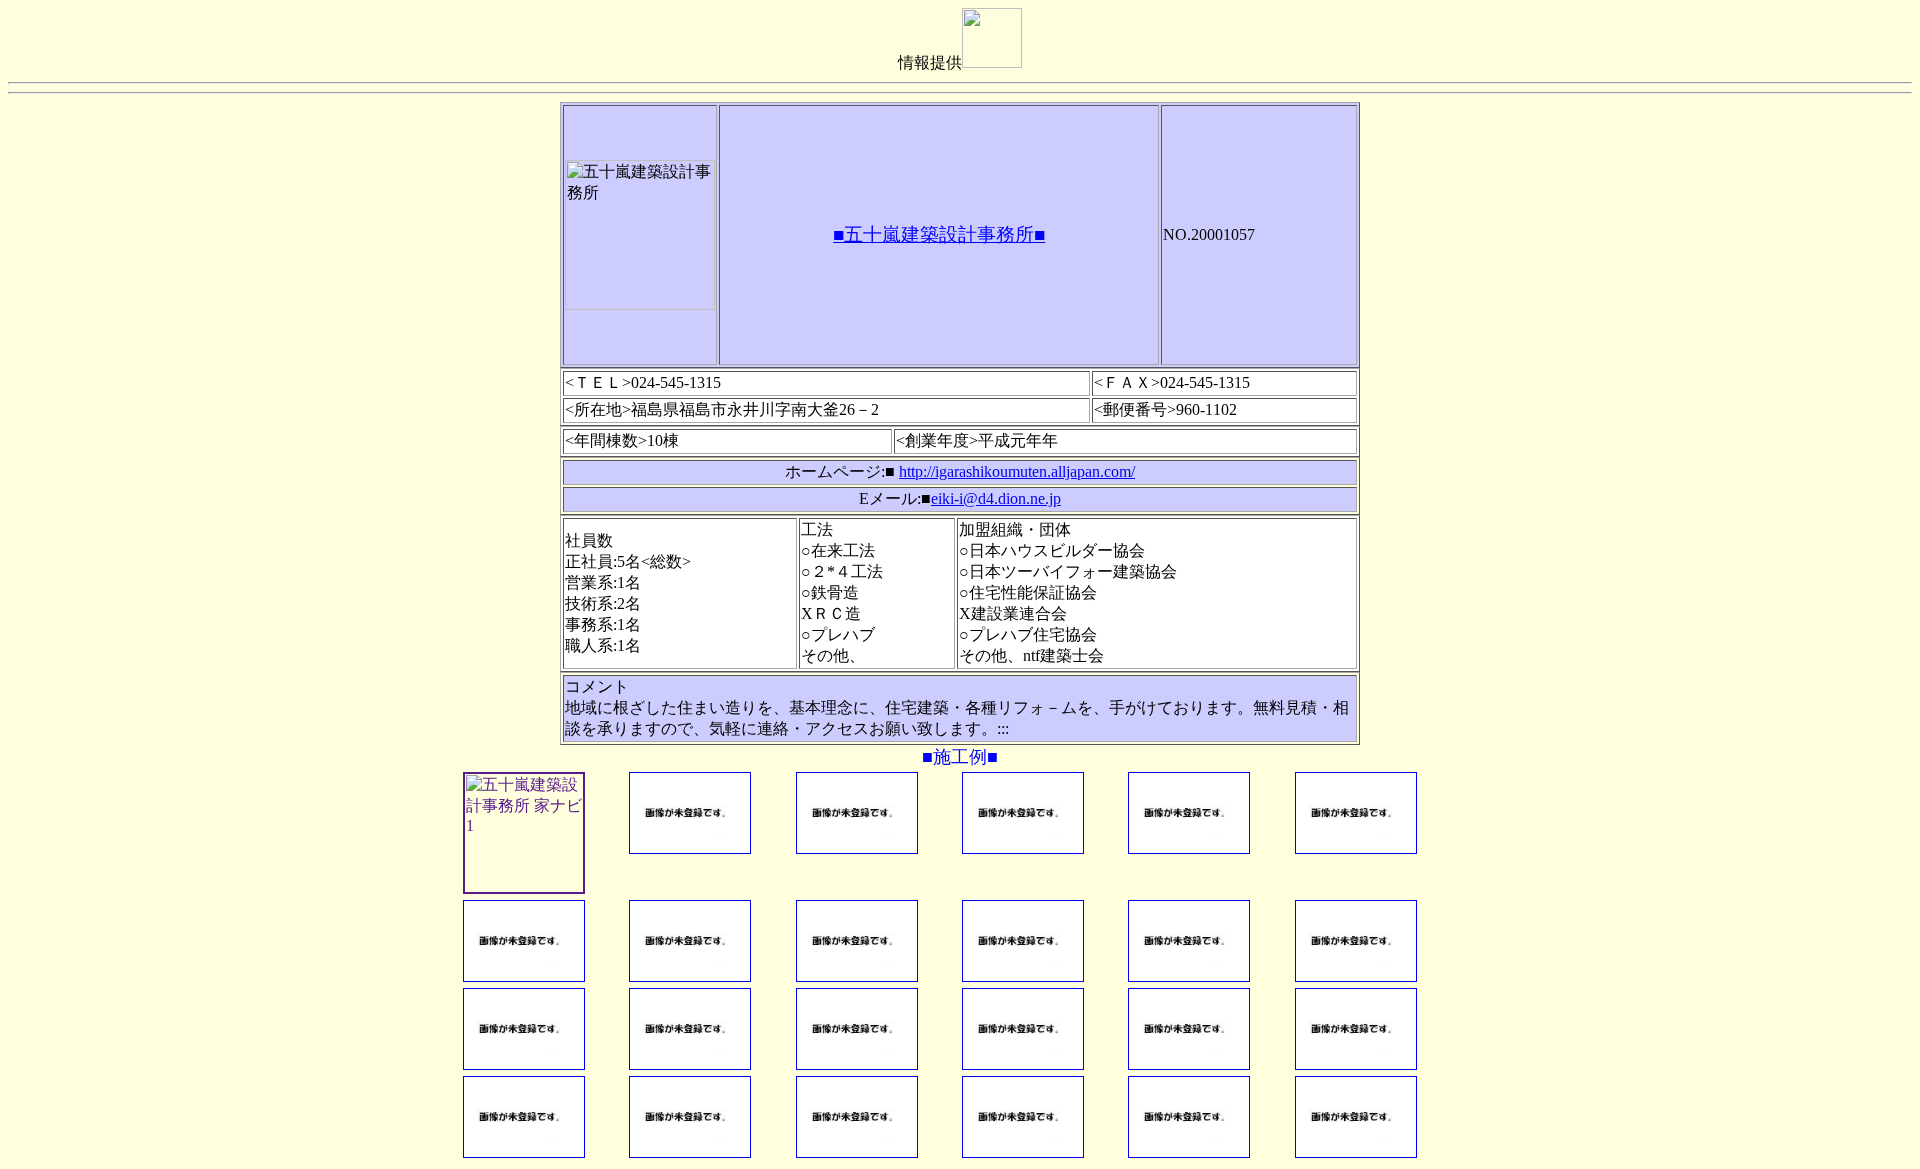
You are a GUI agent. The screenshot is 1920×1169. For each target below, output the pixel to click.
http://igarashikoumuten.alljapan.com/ (1017, 471)
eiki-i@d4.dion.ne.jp (996, 498)
